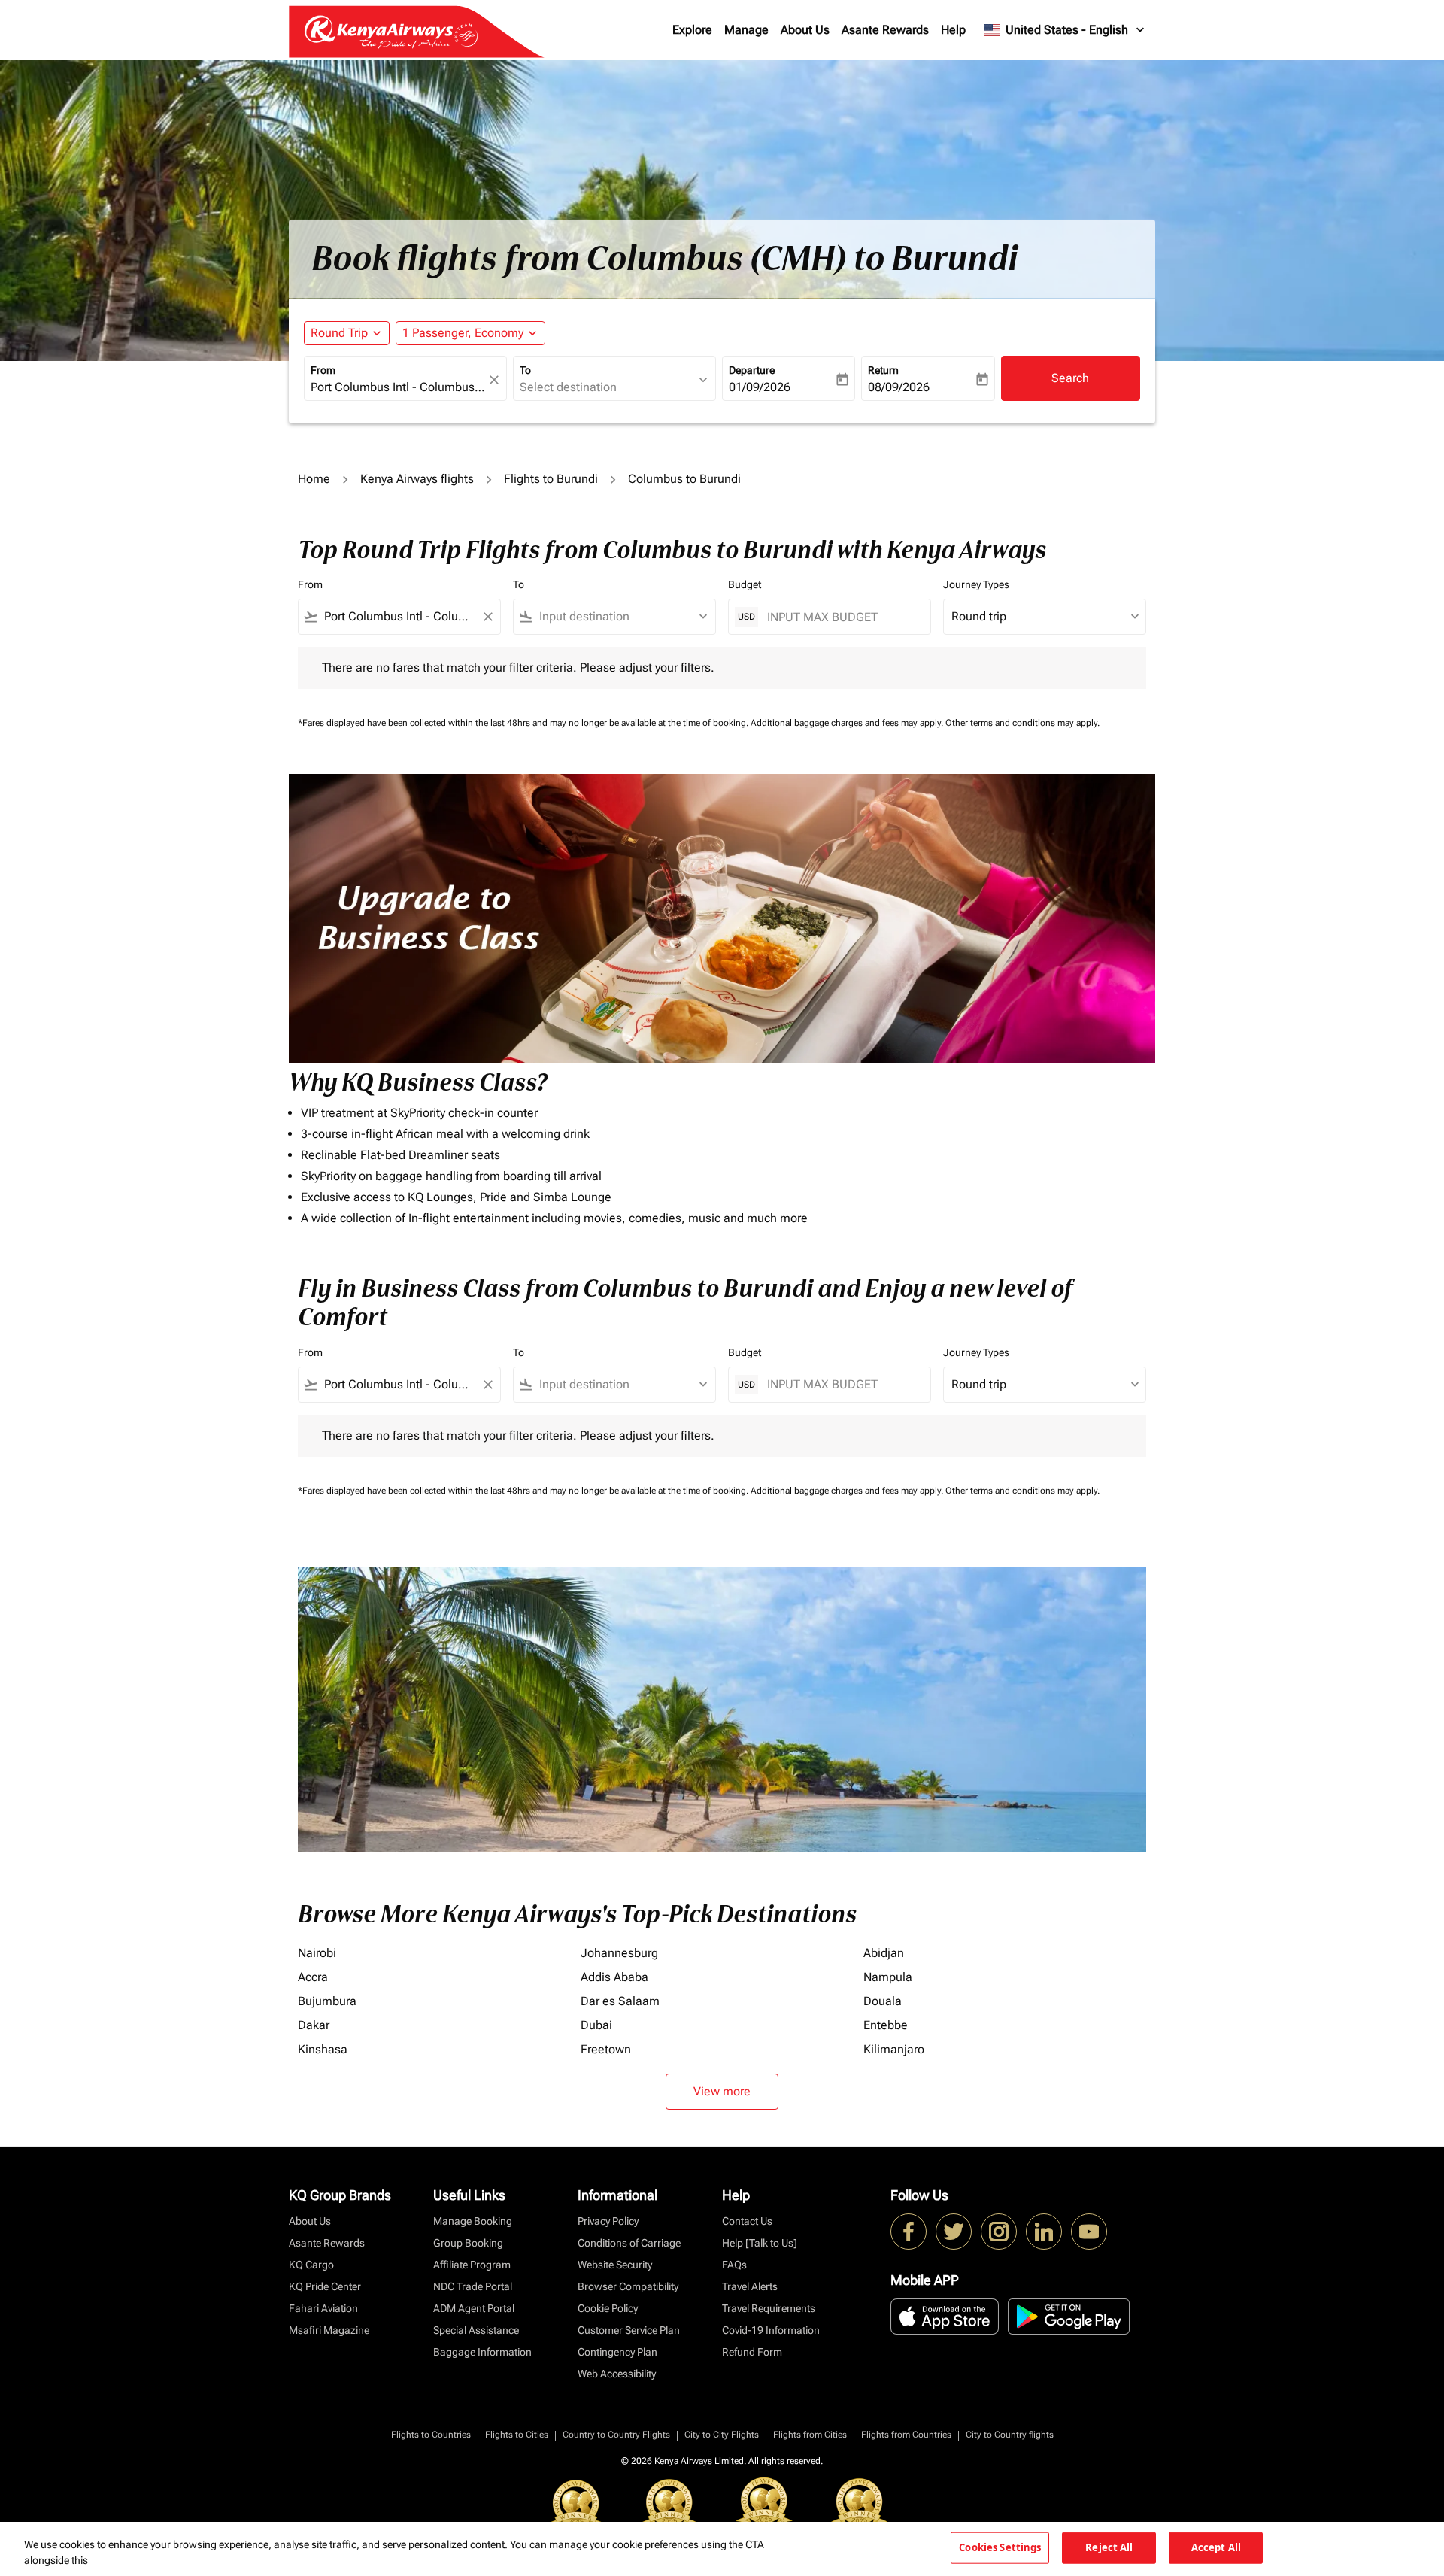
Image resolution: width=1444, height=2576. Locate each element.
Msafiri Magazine (329, 2330)
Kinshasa (323, 2049)
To (525, 370)
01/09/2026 (760, 387)
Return (883, 370)
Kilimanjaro (894, 2049)
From (323, 370)
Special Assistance (476, 2330)
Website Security (615, 2265)
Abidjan (884, 1953)
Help (953, 30)
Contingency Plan (617, 2352)
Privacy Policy (608, 2221)
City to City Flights (722, 2435)
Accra (313, 1977)
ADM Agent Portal (474, 2308)
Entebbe (886, 2025)
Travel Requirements (769, 2308)
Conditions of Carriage (629, 2243)
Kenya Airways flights (417, 479)
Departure (752, 370)
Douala (883, 2001)
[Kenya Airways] (909, 2232)
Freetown (606, 2049)
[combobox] (398, 387)
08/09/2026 (899, 387)
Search (1070, 378)
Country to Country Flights (616, 2435)
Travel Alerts (750, 2286)
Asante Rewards (885, 30)
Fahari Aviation (323, 2308)
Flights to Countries (431, 2435)
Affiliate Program (472, 2265)
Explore (692, 30)
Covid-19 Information (771, 2330)
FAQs (734, 2265)
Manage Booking (473, 2221)
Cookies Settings (1000, 2547)
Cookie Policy (608, 2308)
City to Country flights (1010, 2435)
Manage (746, 30)
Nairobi (317, 1953)
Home (314, 479)
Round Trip (339, 333)
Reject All (1109, 2547)
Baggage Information (482, 2352)
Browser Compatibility (628, 2286)
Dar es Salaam (620, 2001)
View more (722, 2091)
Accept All (1216, 2547)
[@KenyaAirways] (954, 2232)
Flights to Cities (517, 2435)
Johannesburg (619, 1953)
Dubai (596, 2025)
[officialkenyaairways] (999, 2232)
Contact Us (747, 2221)
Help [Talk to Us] (760, 2243)
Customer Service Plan (629, 2330)
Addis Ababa (614, 1977)
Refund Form (752, 2352)
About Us (805, 30)
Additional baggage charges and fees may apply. (848, 723)
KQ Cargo (311, 2265)
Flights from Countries (906, 2435)
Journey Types (976, 584)
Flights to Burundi (551, 479)
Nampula (888, 1977)
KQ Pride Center (325, 2286)
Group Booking (468, 2243)
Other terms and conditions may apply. (1022, 723)
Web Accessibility (617, 2374)
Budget (745, 584)
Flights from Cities (810, 2435)
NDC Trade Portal (473, 2286)
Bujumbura (327, 2001)
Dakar (314, 2025)
